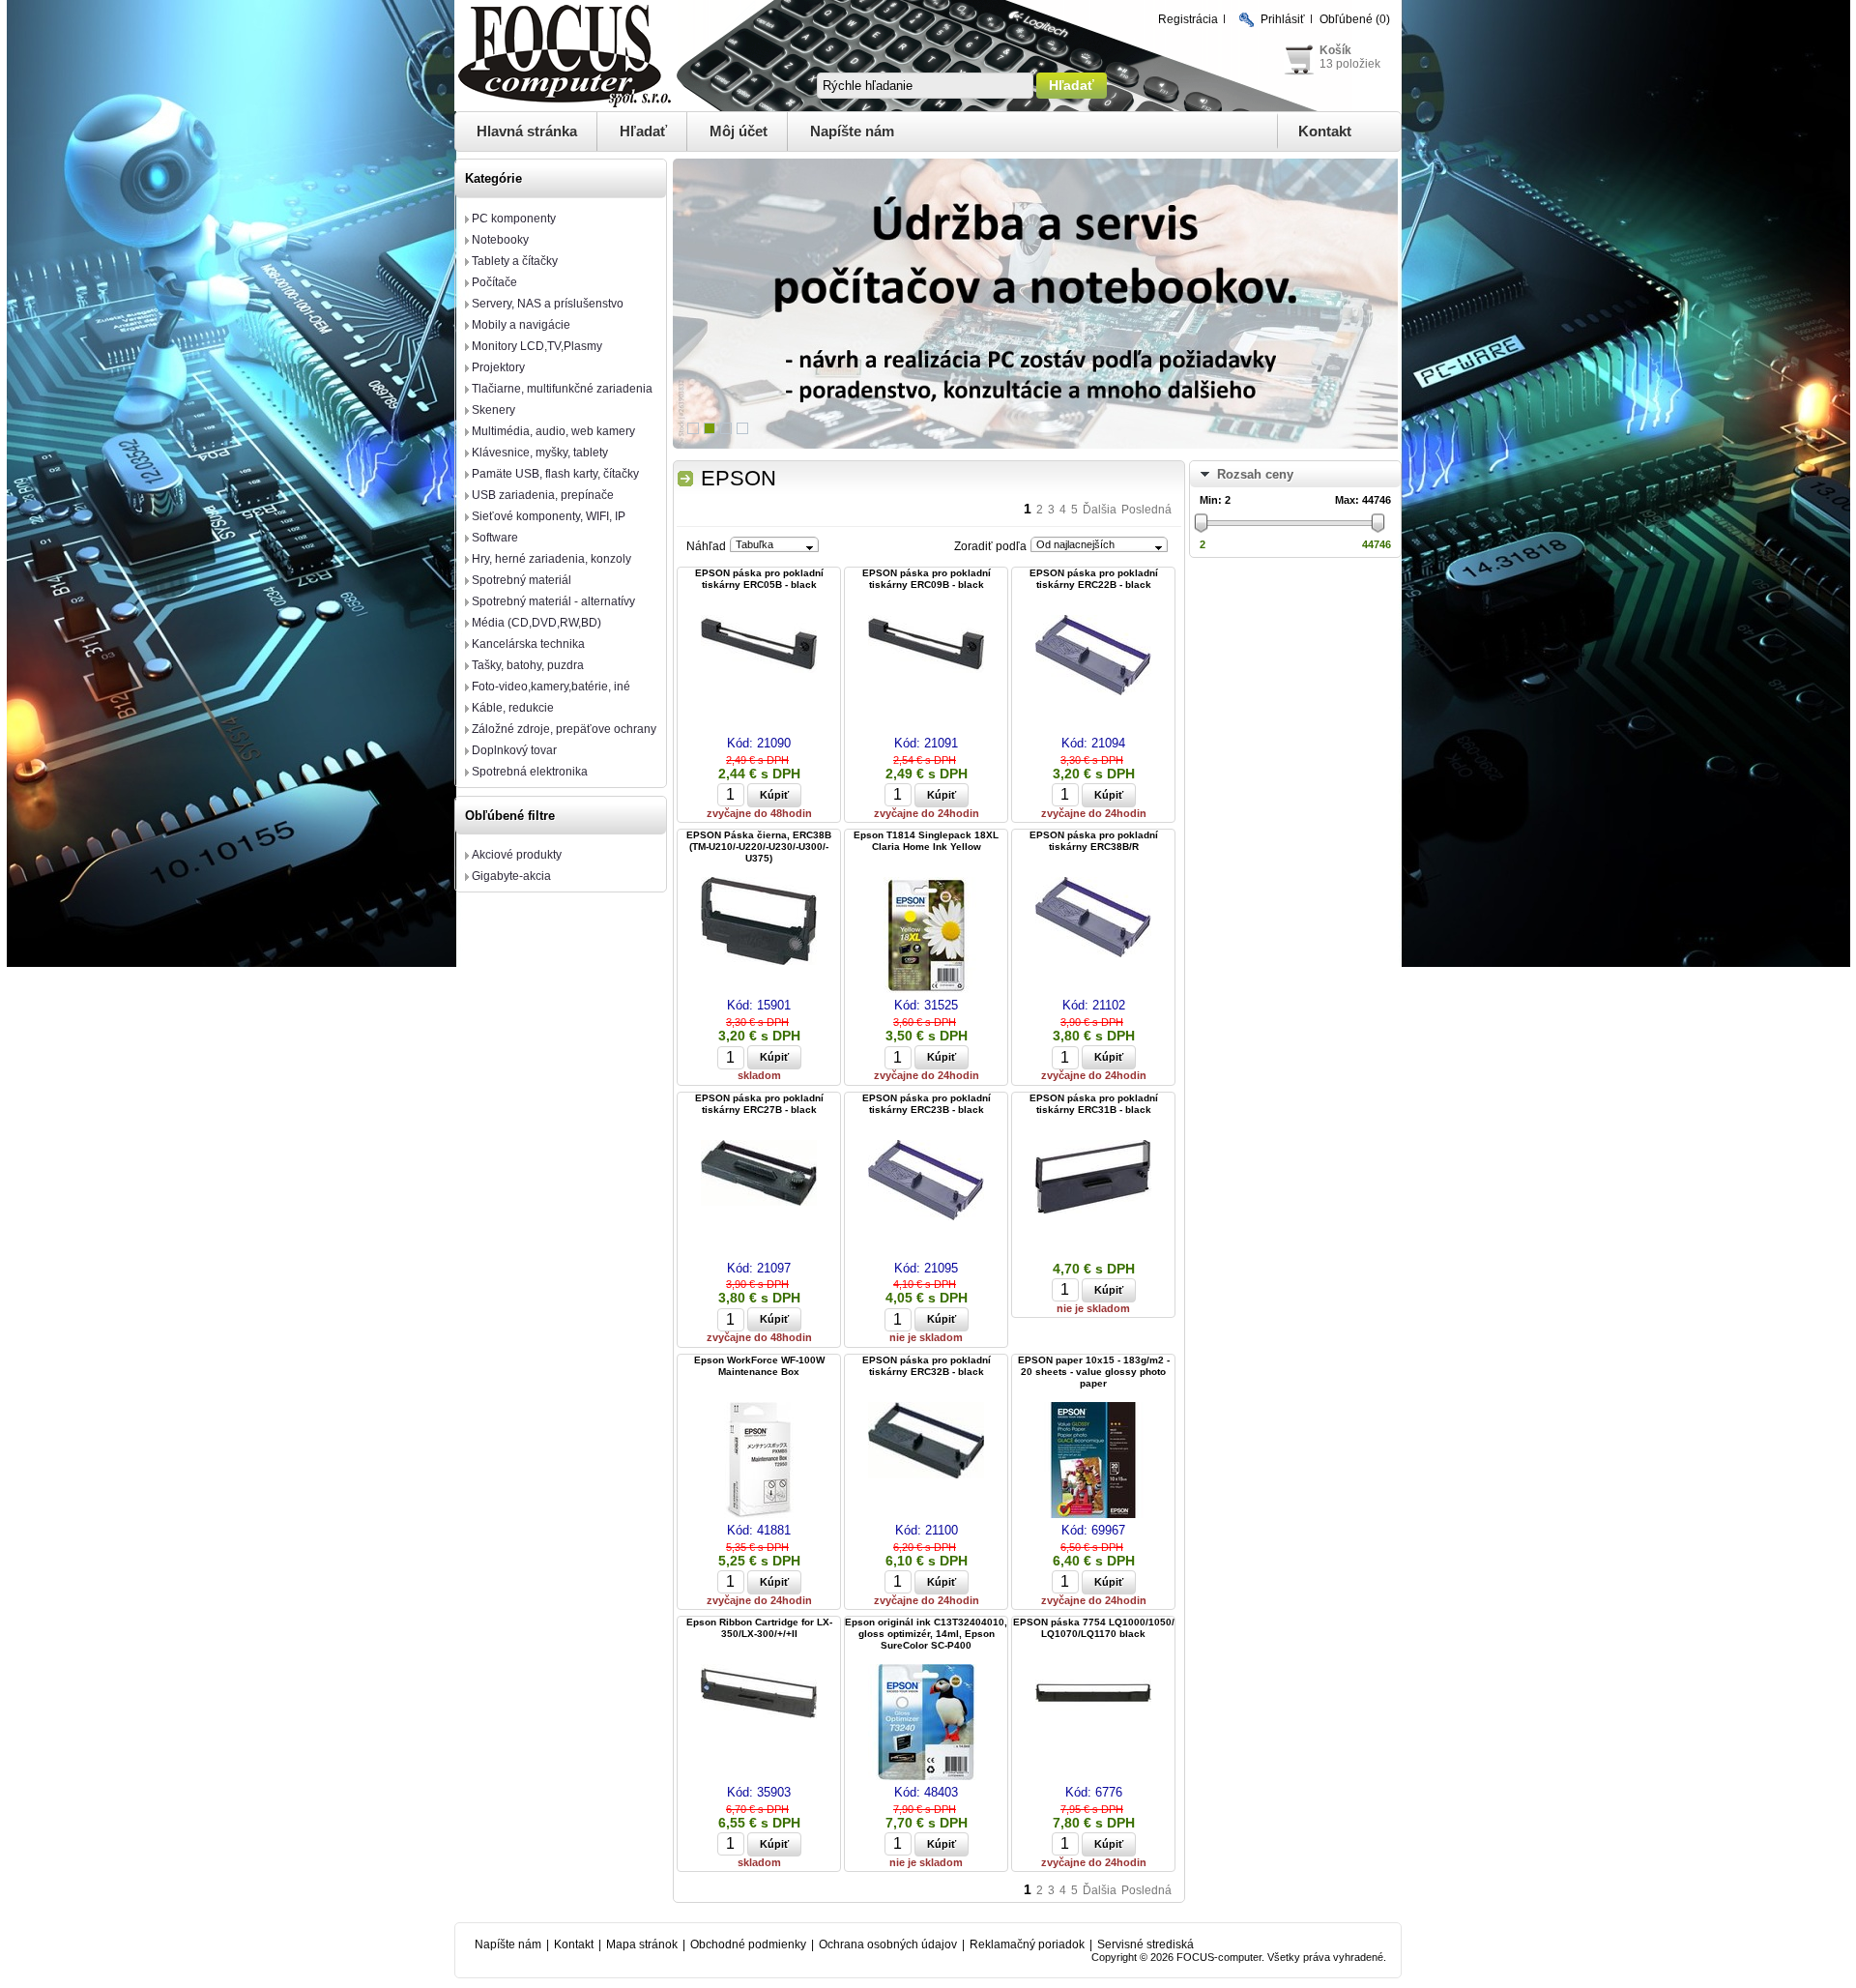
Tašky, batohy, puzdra (528, 665)
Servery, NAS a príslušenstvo (548, 304)
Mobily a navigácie (521, 325)
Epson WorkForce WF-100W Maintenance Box (759, 1366)
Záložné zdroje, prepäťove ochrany (564, 729)
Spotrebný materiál (522, 580)
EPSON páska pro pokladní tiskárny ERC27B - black (759, 1104)
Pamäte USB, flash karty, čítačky (555, 474)
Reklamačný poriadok (1027, 1944)
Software (495, 538)
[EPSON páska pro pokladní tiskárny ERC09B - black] (926, 645)
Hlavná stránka (527, 131)
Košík (1335, 50)
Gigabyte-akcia (511, 876)
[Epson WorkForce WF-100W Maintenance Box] (759, 1462)
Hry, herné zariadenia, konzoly (551, 559)
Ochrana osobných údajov (888, 1944)
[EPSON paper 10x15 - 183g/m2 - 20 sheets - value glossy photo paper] (1093, 1462)
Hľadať (643, 131)
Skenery (493, 410)
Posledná (1146, 510)
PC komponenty (514, 219)
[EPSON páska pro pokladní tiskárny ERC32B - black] (926, 1442)
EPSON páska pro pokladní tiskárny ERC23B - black (927, 1104)
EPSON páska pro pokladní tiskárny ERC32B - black (927, 1366)
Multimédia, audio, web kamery (553, 431)
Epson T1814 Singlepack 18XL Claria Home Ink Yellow (926, 841)
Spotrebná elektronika (530, 772)
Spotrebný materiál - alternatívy (553, 601)
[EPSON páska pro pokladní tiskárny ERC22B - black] (1093, 657)
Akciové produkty (517, 855)
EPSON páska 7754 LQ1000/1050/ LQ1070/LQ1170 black (1094, 1628)
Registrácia (1188, 19)
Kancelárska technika (528, 644)
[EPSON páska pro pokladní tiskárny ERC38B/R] (1093, 919)
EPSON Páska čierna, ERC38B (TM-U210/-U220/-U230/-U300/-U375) (759, 847)
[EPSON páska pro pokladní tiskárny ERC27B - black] (759, 1174)
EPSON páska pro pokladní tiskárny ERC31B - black (1094, 1104)
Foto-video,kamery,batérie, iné (551, 687)
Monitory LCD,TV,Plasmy (537, 346)
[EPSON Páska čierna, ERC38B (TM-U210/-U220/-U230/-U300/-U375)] (759, 922)
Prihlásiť (1283, 19)
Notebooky (500, 240)
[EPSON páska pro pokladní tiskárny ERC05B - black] (759, 645)
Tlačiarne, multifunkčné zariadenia (562, 389)
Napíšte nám (852, 131)
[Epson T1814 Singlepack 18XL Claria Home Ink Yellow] (926, 936)
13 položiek (1350, 64)
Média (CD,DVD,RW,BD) (536, 623)
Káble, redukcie (513, 708)
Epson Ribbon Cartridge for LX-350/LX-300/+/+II (759, 1628)
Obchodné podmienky (748, 1944)
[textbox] (925, 86)
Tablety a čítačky (515, 261)
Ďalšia (1100, 510)
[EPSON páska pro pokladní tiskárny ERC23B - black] (926, 1182)
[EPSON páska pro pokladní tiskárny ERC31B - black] (1093, 1178)
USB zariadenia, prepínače (543, 495)
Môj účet (739, 131)
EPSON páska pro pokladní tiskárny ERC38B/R (1094, 841)
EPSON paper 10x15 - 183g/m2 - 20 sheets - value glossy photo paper (1094, 1372)
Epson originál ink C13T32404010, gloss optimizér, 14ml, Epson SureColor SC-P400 (926, 1634)
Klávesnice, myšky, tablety (540, 453)
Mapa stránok (642, 1944)
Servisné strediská (1145, 1944)
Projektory (498, 367)
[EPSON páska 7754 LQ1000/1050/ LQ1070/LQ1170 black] (1093, 1695)
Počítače (494, 282)
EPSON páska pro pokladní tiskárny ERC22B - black (1094, 579)
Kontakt (1325, 131)
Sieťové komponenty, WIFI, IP (549, 516)
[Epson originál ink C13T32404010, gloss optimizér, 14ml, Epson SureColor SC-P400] (926, 1724)
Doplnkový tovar (514, 750)
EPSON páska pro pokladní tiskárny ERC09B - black (927, 579)
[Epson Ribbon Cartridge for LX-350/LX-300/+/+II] (759, 1695)
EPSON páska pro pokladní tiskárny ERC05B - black (759, 579)
